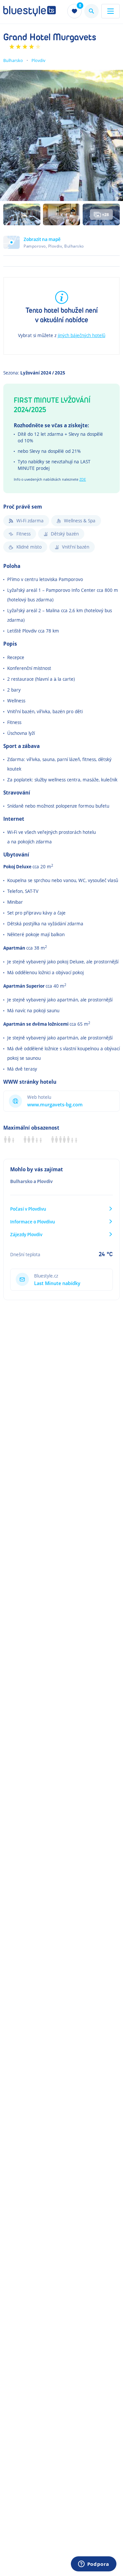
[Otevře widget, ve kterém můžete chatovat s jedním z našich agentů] (93, 2565)
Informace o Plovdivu (33, 1222)
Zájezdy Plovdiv (26, 1234)
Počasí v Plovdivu (28, 1209)
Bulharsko (13, 60)
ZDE (83, 479)
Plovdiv (38, 60)
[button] (61, 246)
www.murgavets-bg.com (55, 1105)
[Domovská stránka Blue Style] (30, 11)
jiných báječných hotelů (82, 335)
